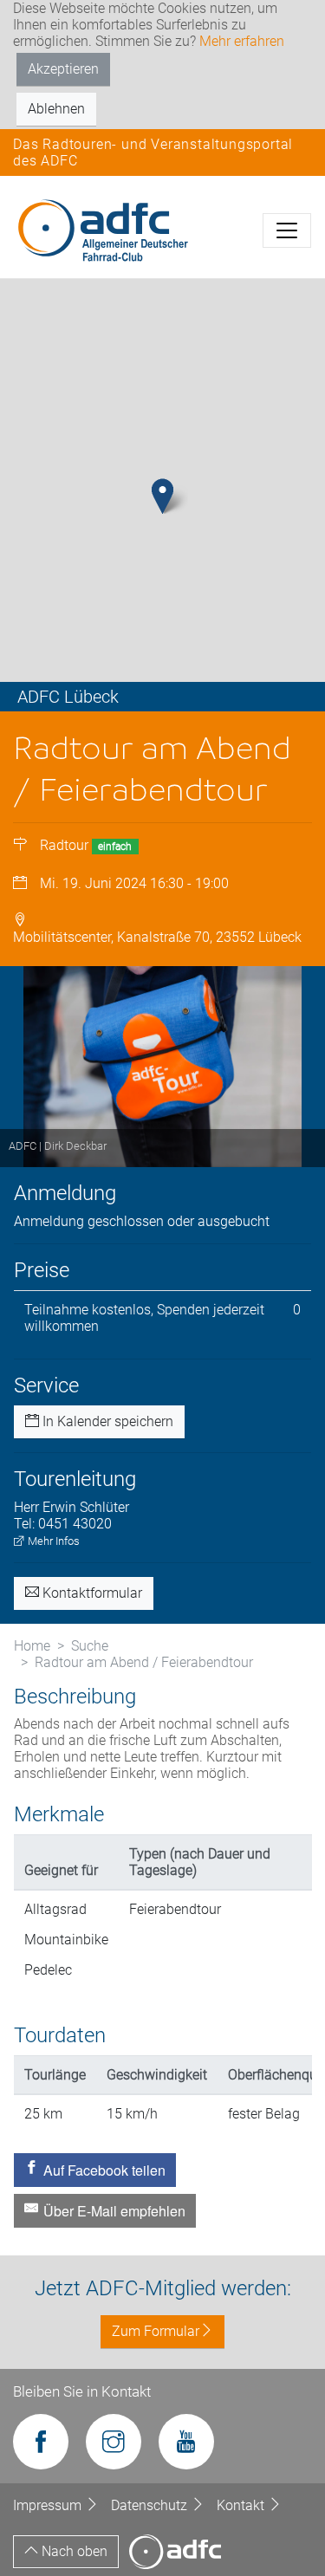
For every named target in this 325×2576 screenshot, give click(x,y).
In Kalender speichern (106, 1421)
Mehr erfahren (242, 41)
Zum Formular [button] (156, 2331)
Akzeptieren (63, 69)
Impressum (49, 2505)
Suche (90, 1646)
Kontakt (242, 2505)
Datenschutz (151, 2505)
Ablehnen (56, 109)
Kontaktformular (91, 1593)
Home (32, 1646)
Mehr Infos (52, 1541)
